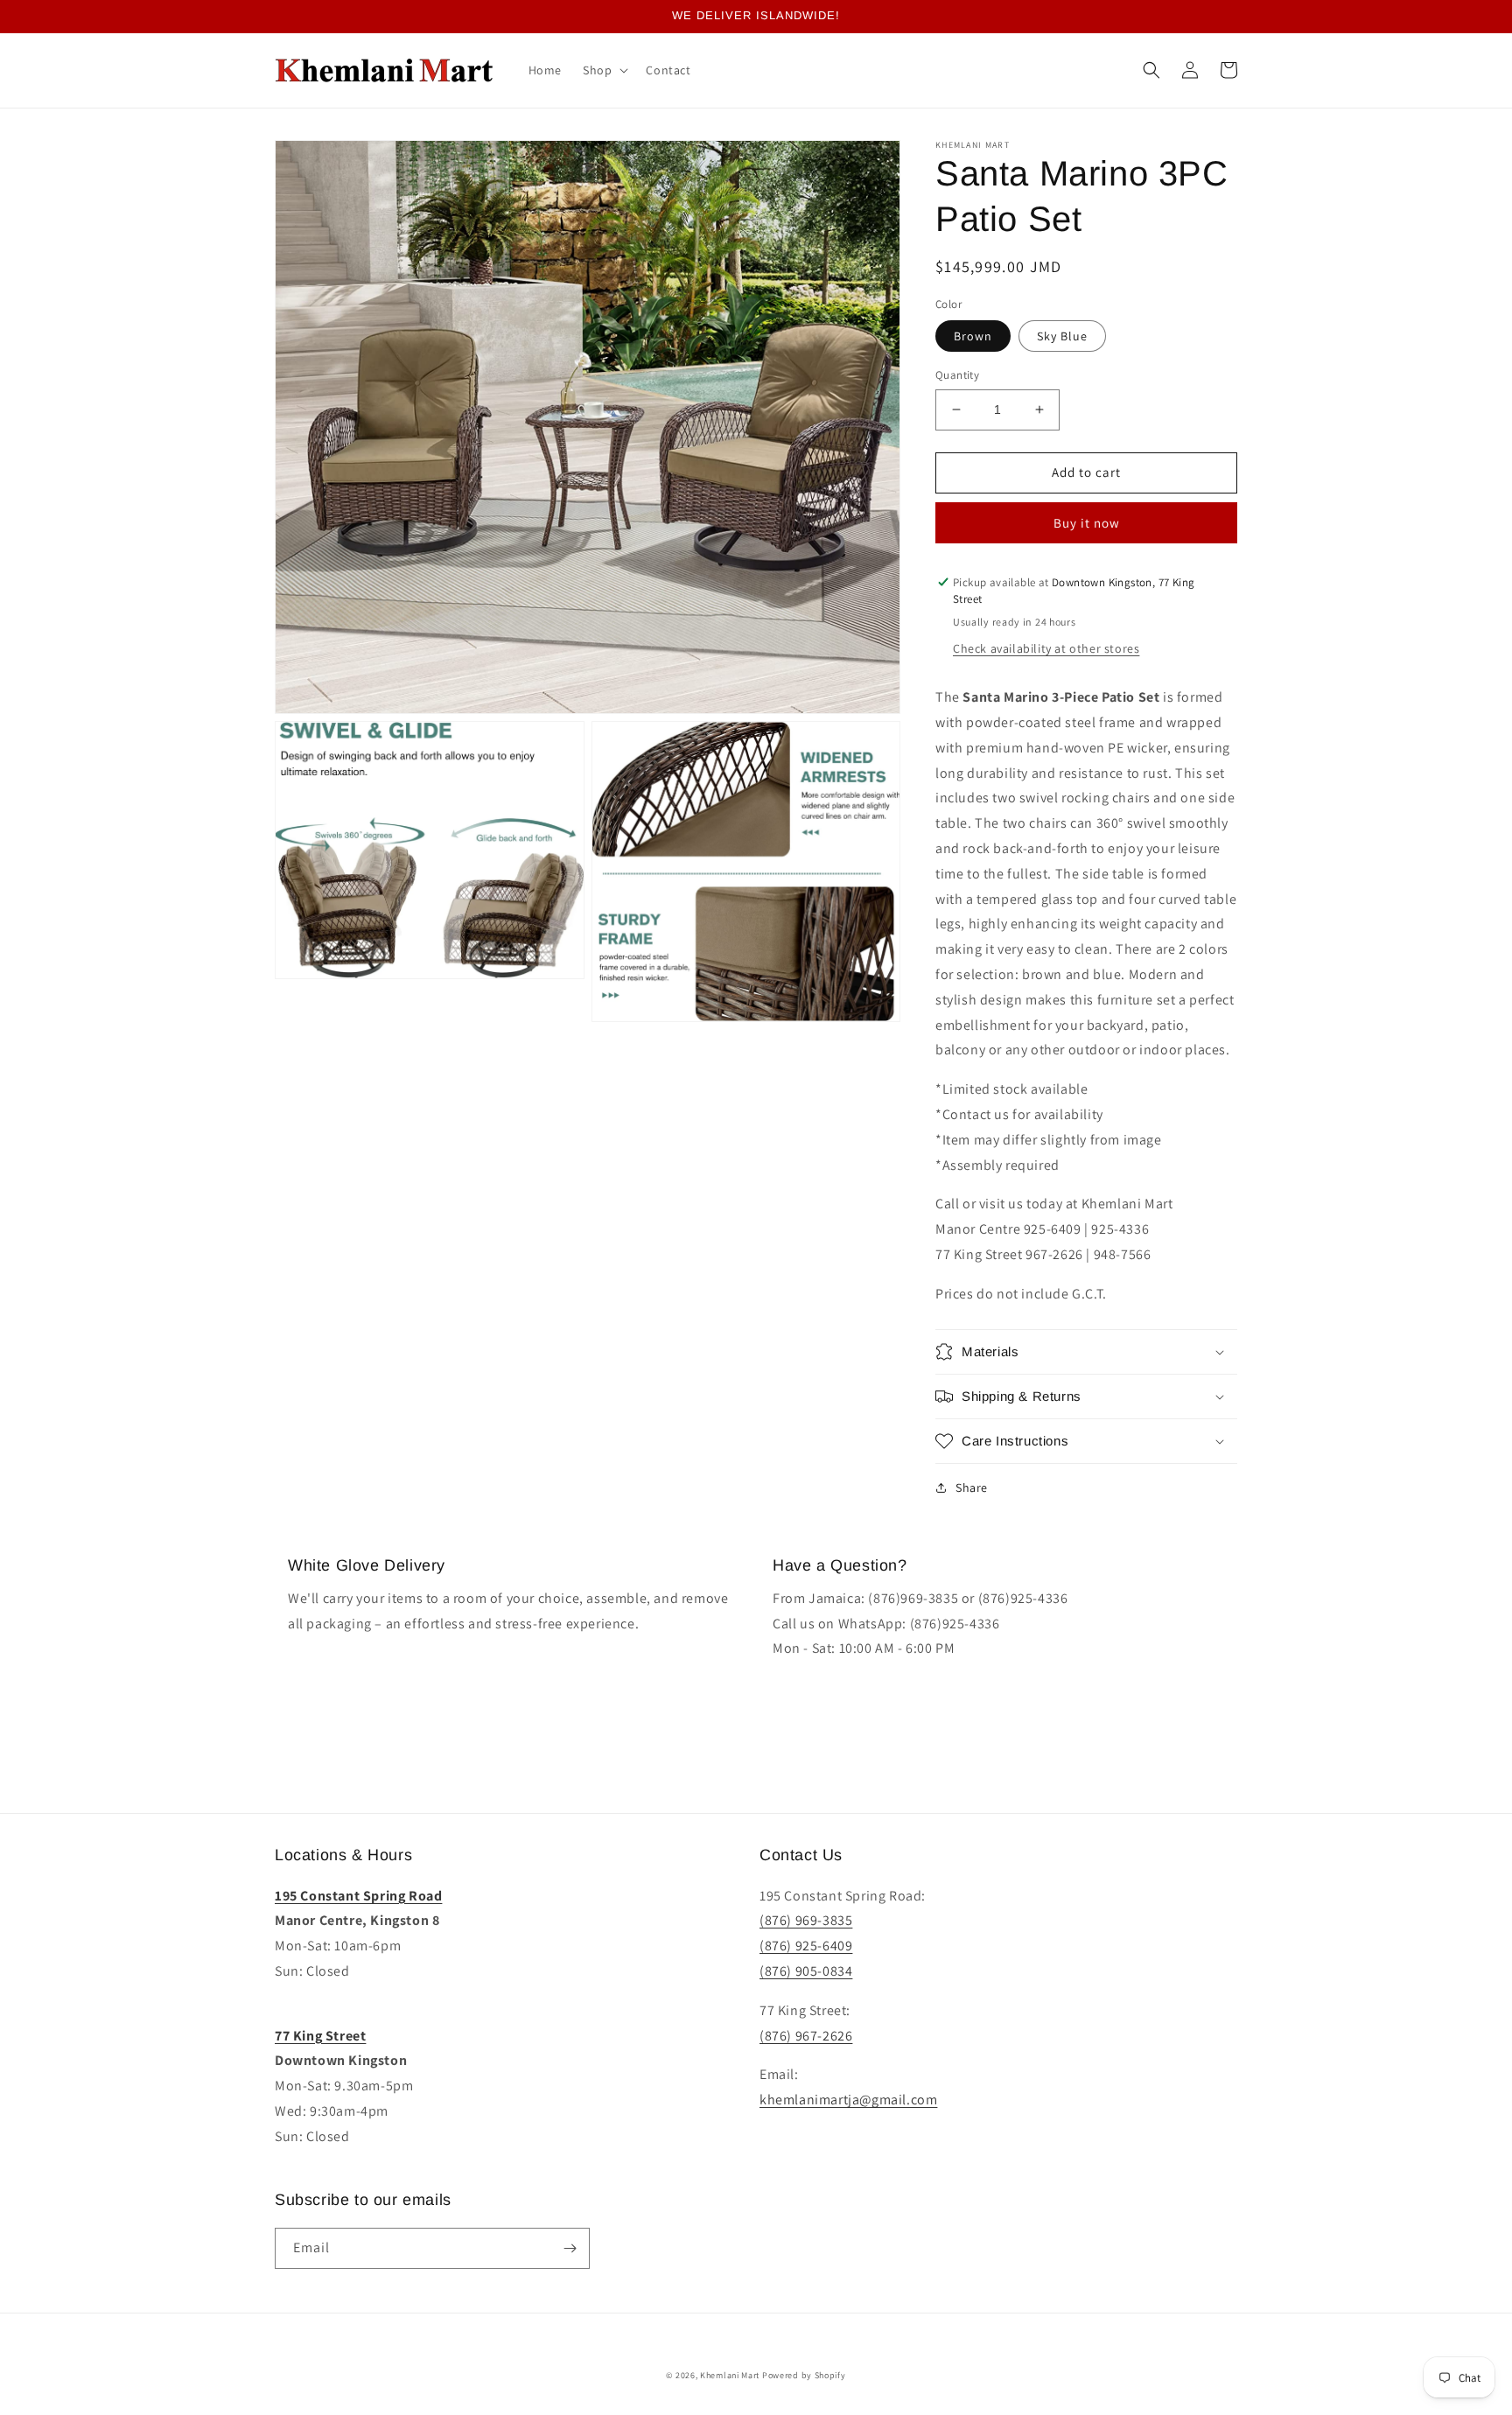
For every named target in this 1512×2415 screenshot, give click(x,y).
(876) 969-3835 (806, 1920)
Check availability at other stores (1046, 648)
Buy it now (1087, 523)
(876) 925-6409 (806, 1946)
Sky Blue (1062, 336)
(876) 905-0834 (806, 1971)
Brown (973, 336)
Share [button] (972, 1487)
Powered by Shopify (804, 2375)
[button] (604, 70)
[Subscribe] (570, 2248)
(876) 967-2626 (806, 2036)
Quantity (957, 375)
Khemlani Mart (730, 2375)
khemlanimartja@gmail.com (848, 2100)
